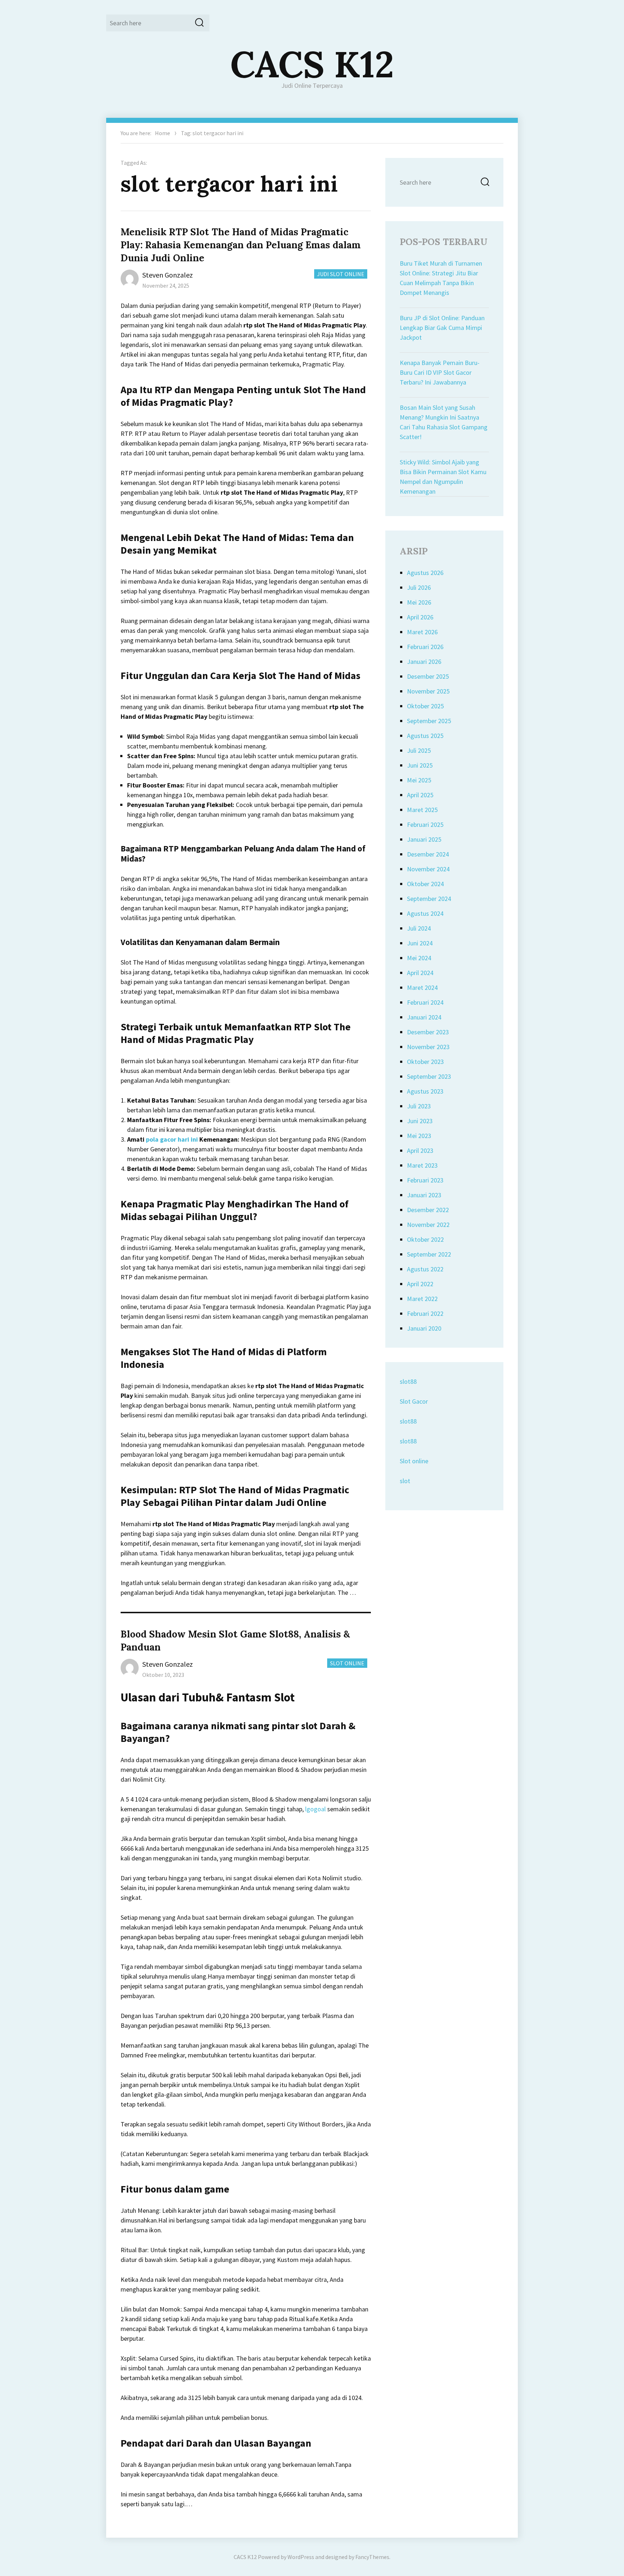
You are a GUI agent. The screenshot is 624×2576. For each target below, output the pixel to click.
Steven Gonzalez (168, 275)
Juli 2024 (419, 928)
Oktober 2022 (425, 1239)
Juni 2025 (420, 765)
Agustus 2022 (425, 1269)
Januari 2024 (424, 1017)
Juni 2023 (420, 1121)
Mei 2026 (419, 602)
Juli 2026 (419, 587)
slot (405, 1481)
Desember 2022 (428, 1210)
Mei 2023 (419, 1136)
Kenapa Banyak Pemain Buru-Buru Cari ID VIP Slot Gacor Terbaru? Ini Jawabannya (440, 372)
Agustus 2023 (425, 1091)
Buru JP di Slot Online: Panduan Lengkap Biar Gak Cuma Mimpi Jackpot (442, 328)
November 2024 (428, 869)
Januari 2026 (424, 662)
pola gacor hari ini (172, 1139)
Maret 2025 (422, 810)
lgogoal (315, 1809)
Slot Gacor (414, 1401)
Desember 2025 (428, 676)
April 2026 (420, 617)
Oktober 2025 (425, 706)
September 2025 (429, 721)
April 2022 (420, 1284)
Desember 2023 (428, 1032)
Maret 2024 (422, 988)
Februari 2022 (425, 1313)
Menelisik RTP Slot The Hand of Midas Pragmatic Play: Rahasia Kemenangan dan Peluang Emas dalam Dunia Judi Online (241, 245)
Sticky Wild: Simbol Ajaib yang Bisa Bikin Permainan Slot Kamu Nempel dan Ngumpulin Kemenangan (443, 477)
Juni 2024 (420, 943)
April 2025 (420, 795)
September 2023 (429, 1076)
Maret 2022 (422, 1299)
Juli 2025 (419, 750)
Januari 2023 (424, 1195)
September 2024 (429, 899)
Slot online (414, 1461)
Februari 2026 (425, 647)
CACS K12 (312, 64)
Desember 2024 (428, 854)
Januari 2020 (424, 1328)
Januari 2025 (424, 839)
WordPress (301, 2557)
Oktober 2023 (425, 1062)
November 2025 (428, 691)
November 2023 (428, 1047)
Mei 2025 (419, 780)
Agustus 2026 (425, 573)
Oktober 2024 (425, 884)
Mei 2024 (419, 958)
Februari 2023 (425, 1180)
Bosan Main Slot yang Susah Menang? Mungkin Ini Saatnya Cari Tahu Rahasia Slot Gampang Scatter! (444, 422)
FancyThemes (372, 2557)
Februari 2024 (425, 1002)
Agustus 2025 (425, 736)
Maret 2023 (422, 1165)
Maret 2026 (422, 632)
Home (162, 133)
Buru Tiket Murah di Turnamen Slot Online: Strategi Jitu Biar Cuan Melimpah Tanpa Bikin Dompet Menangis (441, 278)
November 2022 (428, 1225)
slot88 (408, 1381)
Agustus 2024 (425, 913)
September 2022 (429, 1254)
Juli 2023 (419, 1106)
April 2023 (420, 1150)
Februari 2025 (425, 825)
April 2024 (420, 973)
